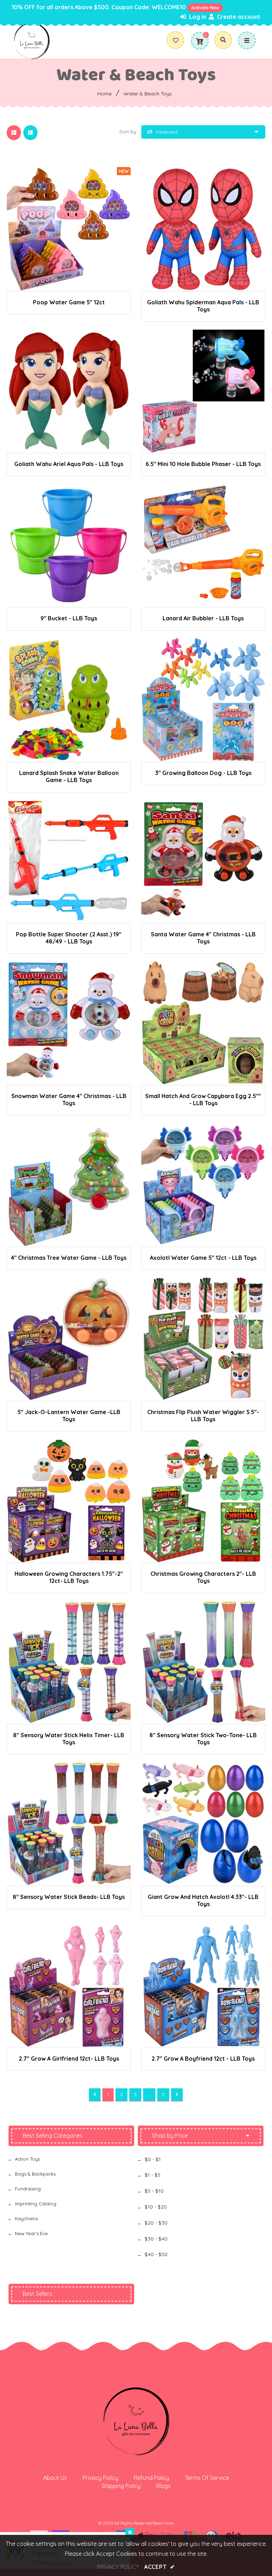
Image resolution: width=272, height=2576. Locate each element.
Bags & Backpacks (35, 2174)
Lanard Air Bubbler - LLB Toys (203, 618)
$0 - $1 (153, 2159)
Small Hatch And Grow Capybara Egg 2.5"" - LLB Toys (203, 1099)
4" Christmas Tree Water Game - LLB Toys (69, 1258)
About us (55, 2478)
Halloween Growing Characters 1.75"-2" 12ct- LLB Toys (69, 1577)
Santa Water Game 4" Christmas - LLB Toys (203, 938)
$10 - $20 (156, 2207)
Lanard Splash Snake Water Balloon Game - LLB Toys (69, 776)
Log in (197, 17)
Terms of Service (207, 2478)
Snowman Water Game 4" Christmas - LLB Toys (69, 1099)
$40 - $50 (156, 2254)
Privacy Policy (100, 2478)
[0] (199, 41)
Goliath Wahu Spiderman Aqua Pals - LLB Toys (203, 306)
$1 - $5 (152, 2175)
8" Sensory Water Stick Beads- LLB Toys (69, 1897)
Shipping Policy (121, 2486)
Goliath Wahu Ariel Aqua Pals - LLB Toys (69, 464)
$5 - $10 (154, 2191)
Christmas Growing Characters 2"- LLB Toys (203, 1577)
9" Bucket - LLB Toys (69, 618)
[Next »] (177, 2095)
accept (160, 2567)
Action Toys (27, 2159)
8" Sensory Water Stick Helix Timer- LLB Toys (69, 1739)
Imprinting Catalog (36, 2204)
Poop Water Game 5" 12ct (69, 302)
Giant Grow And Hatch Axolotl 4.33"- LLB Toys (203, 1900)
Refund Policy (152, 2478)
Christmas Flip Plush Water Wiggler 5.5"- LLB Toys (203, 1416)
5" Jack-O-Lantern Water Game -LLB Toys (69, 1416)
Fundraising (28, 2189)
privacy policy (118, 2567)
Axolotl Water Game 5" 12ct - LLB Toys (203, 1258)
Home (104, 94)
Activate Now (205, 8)
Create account (238, 17)
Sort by (128, 132)
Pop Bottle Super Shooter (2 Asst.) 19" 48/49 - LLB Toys (69, 938)
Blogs (163, 2486)
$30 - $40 (156, 2239)
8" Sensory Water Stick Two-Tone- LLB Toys (203, 1739)
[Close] (130, 2533)
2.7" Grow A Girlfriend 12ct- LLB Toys (69, 2059)
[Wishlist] (178, 40)
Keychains (26, 2218)
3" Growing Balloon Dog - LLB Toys (203, 773)
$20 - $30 (156, 2223)
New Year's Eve (31, 2233)
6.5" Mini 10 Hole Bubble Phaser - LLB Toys (203, 464)
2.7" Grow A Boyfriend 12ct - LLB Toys (203, 2059)
